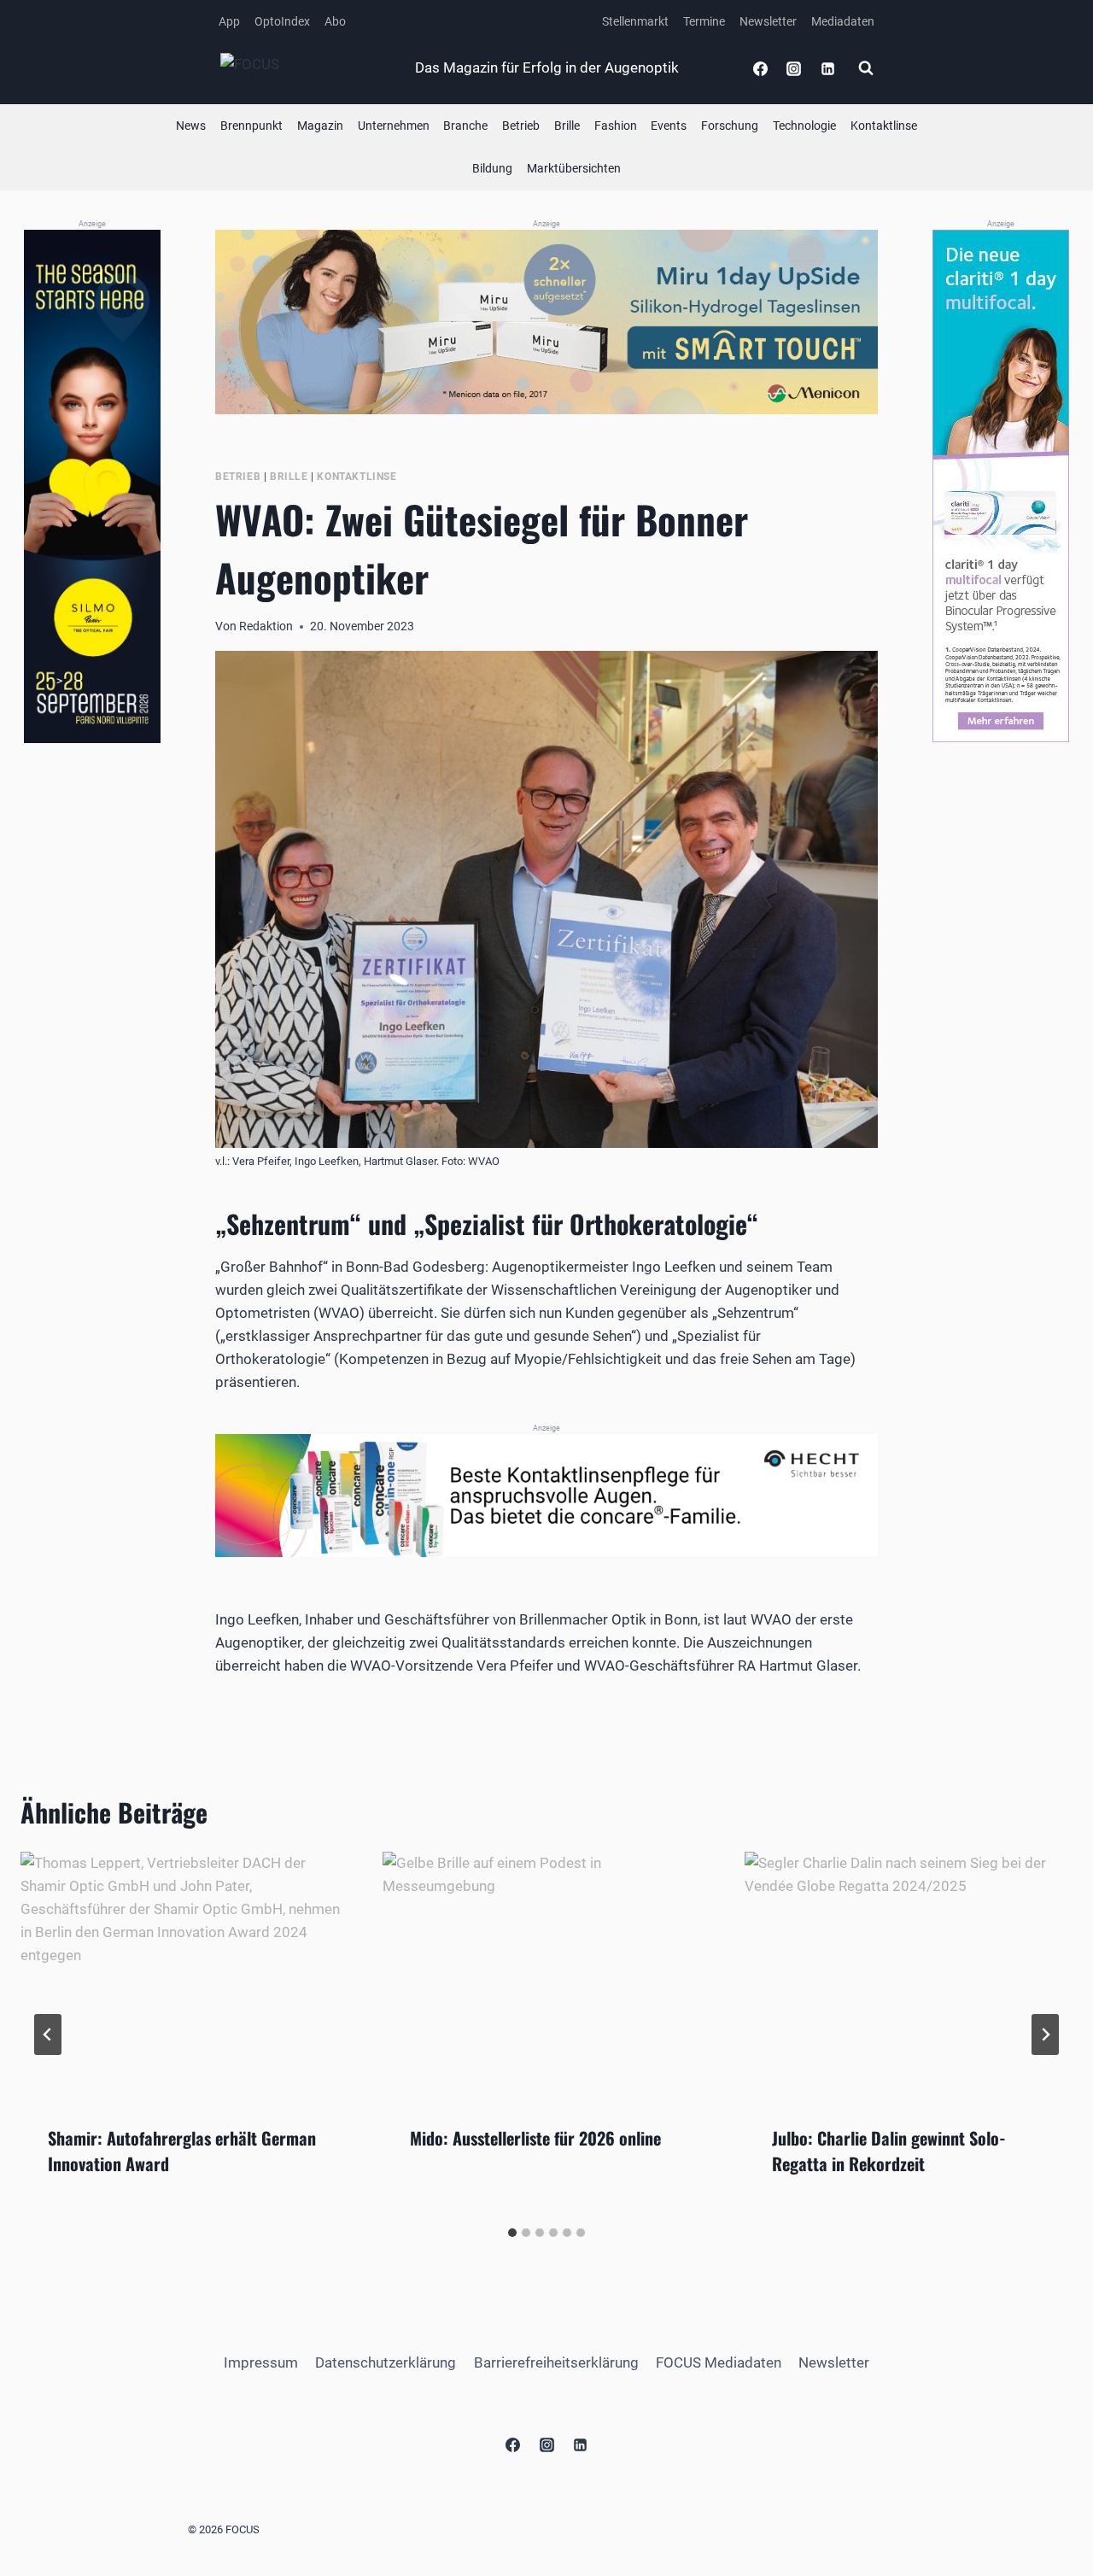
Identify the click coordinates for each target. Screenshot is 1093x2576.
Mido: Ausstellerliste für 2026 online (535, 2138)
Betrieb (521, 126)
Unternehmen (394, 126)
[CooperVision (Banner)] (1001, 486)
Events (669, 126)
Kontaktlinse (884, 126)
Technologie (804, 126)
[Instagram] (794, 68)
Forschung (730, 126)
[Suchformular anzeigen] (866, 68)
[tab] (512, 2233)
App (229, 21)
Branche (465, 126)
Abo (335, 21)
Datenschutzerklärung (386, 2362)
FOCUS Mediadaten (719, 2362)
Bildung (492, 168)
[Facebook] (761, 68)
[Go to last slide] (48, 2034)
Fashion (616, 126)
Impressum (261, 2362)
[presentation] (184, 1975)
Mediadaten (843, 21)
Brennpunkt (251, 126)
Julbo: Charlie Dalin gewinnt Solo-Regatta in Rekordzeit (889, 2151)
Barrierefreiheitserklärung (556, 2362)
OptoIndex (282, 21)
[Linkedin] (827, 68)
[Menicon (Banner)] (546, 322)
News (191, 126)
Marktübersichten (574, 168)
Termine (704, 21)
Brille (567, 126)
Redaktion (266, 626)
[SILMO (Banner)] (92, 486)
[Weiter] (1045, 2034)
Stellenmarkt (635, 21)
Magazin (320, 126)
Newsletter (768, 21)
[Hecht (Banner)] (546, 1496)
